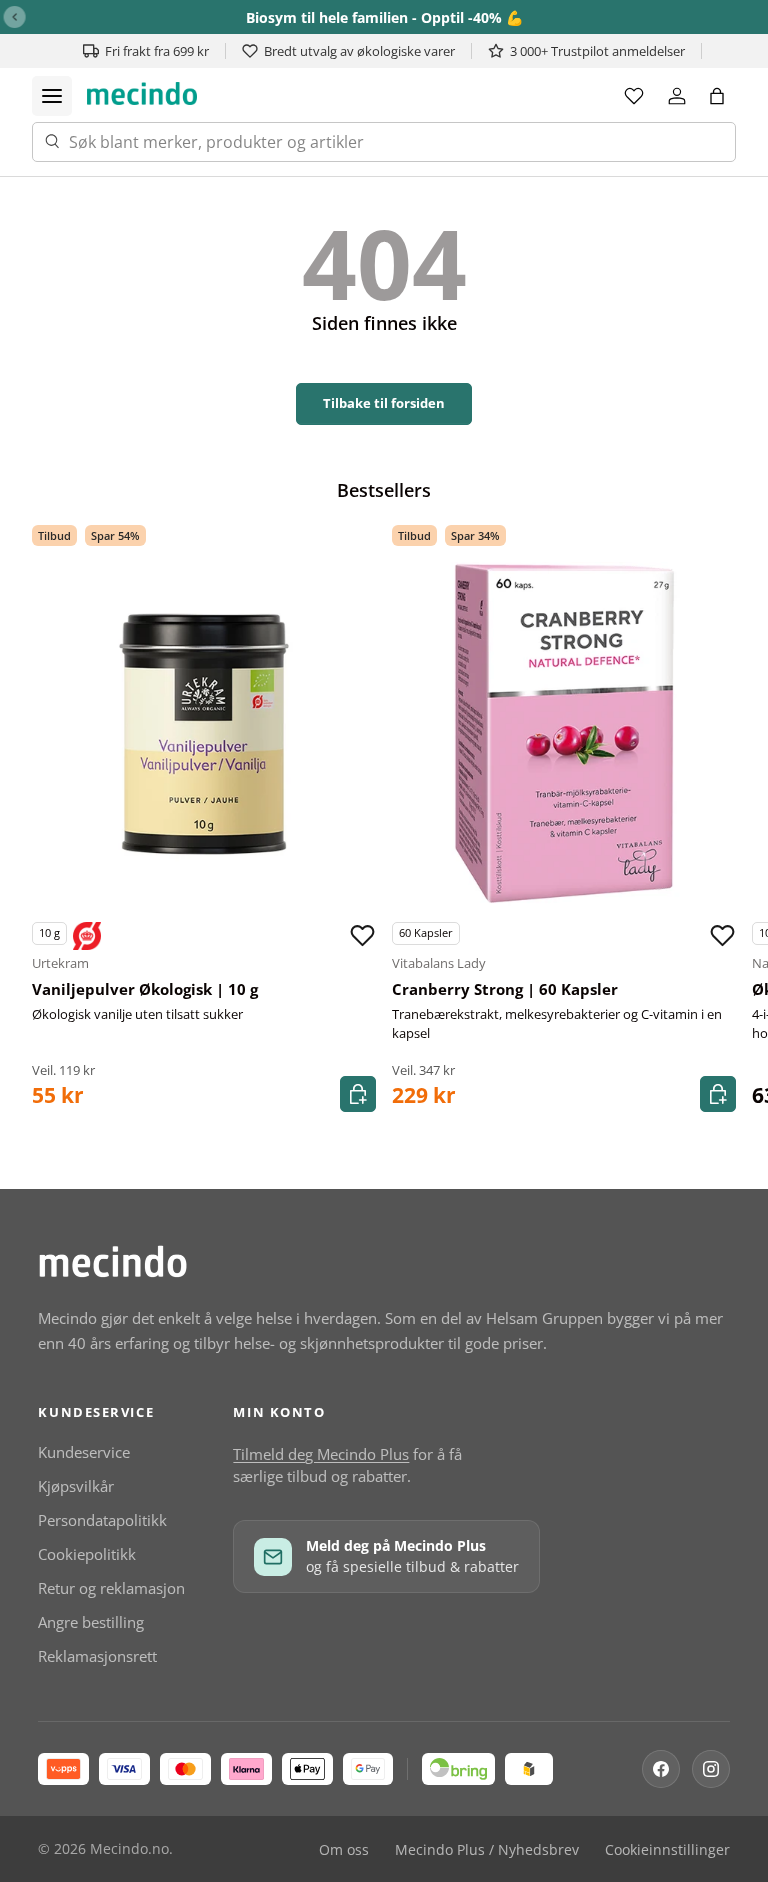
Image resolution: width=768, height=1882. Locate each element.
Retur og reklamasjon (111, 1588)
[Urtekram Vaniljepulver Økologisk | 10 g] (204, 734)
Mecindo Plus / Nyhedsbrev (487, 1850)
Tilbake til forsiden (384, 403)
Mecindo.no (129, 1849)
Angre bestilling (91, 1622)
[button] (717, 96)
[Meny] (52, 96)
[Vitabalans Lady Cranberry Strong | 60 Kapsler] (564, 734)
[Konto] (677, 96)
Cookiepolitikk (87, 1554)
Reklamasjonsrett (97, 1656)
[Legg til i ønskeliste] (362, 936)
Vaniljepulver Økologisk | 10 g (145, 989)
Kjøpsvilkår (76, 1486)
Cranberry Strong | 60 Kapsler (505, 989)
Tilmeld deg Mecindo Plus (321, 1454)
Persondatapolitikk (102, 1520)
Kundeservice (84, 1452)
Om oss (344, 1850)
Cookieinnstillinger (667, 1850)
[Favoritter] (634, 96)
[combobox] (384, 142)
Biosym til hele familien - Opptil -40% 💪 (384, 17)
